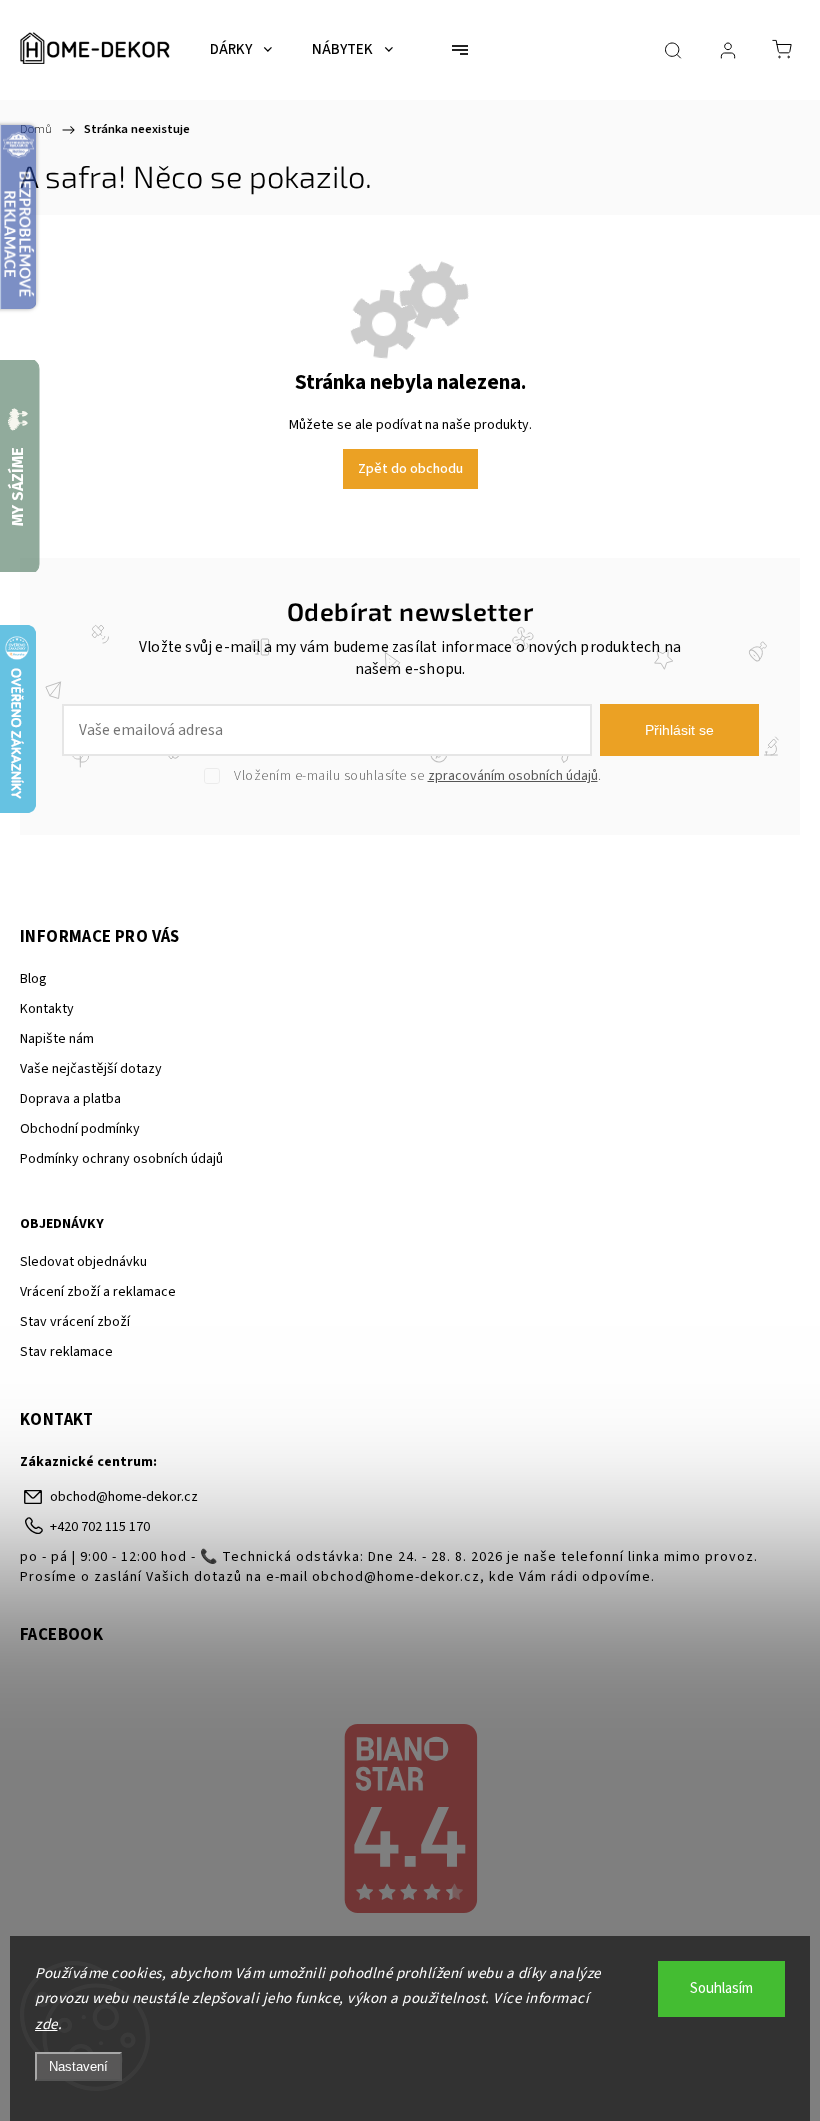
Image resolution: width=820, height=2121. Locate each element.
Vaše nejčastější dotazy (91, 1069)
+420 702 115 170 (100, 1527)
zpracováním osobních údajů (513, 776)
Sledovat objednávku (83, 1262)
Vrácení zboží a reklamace (98, 1292)
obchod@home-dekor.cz (124, 1497)
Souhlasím (721, 1988)
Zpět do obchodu (410, 469)
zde (46, 2024)
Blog (33, 979)
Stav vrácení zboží (75, 1322)
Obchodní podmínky (80, 1129)
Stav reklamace (66, 1352)
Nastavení (78, 2066)
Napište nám (57, 1039)
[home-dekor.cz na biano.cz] (410, 1821)
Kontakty (47, 1009)
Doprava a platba (70, 1099)
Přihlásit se (679, 730)
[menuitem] (241, 50)
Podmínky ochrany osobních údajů (121, 1159)
